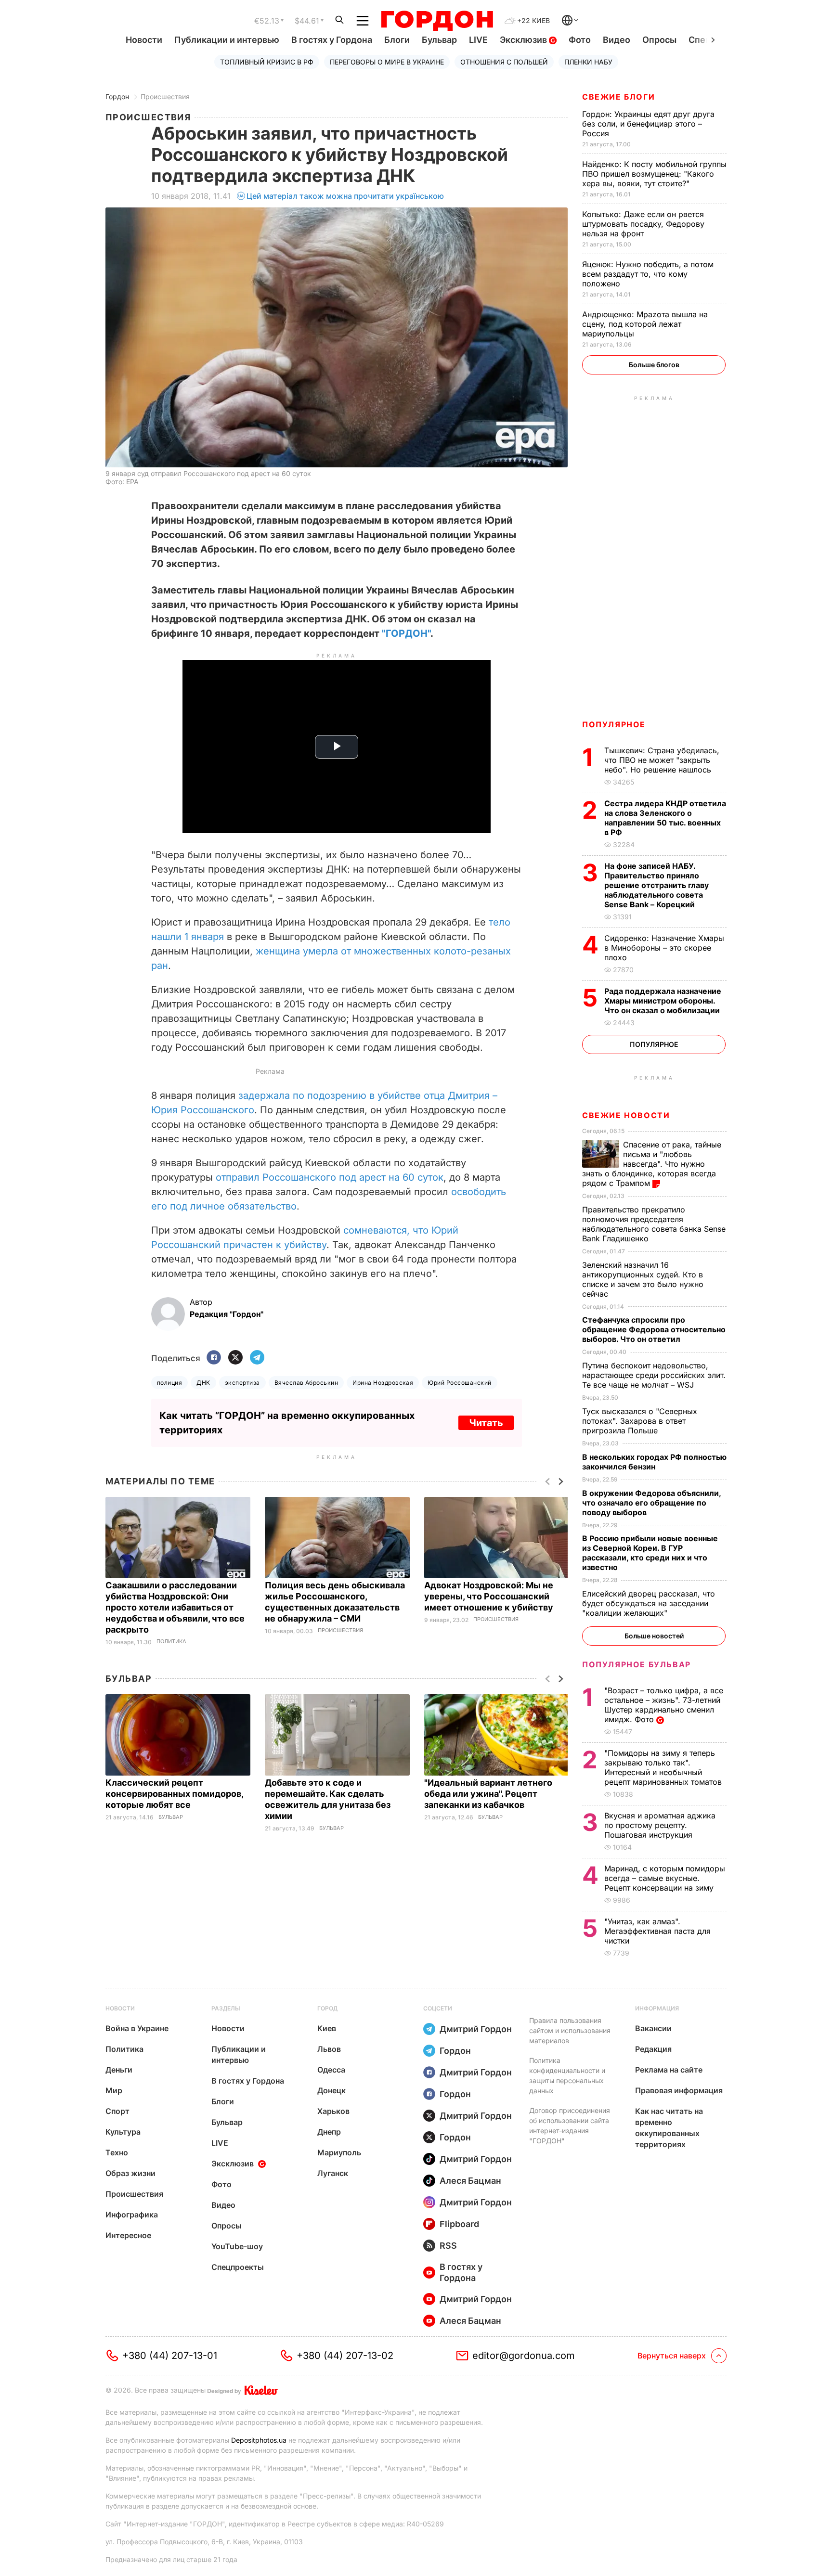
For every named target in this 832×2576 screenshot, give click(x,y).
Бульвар (439, 40)
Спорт (117, 2111)
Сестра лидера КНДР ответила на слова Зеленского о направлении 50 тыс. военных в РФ (665, 818)
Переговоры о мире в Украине (387, 62)
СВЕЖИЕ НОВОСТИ (626, 1115)
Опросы (659, 40)
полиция (169, 1383)
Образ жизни (130, 2173)
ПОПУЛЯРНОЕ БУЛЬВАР (637, 1664)
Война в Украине (137, 2028)
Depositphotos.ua (259, 2440)
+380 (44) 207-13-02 (345, 2356)
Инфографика (132, 2215)
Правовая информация (679, 2090)
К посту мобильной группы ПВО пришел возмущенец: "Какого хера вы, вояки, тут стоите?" (654, 174)
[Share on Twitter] (235, 1358)
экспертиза (242, 1383)
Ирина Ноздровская (383, 1383)
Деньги (119, 2070)
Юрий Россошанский (459, 1383)
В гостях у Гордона (332, 40)
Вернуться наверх (672, 2356)
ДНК (203, 1383)
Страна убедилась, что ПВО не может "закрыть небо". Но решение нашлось (662, 760)
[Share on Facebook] (214, 1358)
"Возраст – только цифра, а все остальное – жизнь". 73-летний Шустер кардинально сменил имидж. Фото (664, 1705)
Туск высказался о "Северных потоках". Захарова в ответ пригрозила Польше (640, 1421)
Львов (329, 2049)
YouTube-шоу (237, 2246)
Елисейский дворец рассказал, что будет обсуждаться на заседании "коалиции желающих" (649, 1603)
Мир (114, 2090)
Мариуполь (339, 2152)
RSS (448, 2246)
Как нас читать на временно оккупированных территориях (669, 2128)
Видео (617, 40)
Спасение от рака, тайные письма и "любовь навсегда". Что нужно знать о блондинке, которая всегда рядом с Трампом (652, 1164)
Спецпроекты (238, 2267)
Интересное (128, 2235)
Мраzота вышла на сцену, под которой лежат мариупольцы (645, 324)
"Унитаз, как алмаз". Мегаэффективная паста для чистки (657, 1931)
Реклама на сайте (669, 2070)
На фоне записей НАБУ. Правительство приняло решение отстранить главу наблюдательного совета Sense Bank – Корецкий (656, 885)
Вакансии (653, 2028)
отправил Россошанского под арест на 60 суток (330, 1177)
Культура (123, 2132)
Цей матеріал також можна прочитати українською (345, 196)
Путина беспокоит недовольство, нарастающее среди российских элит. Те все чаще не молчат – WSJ (654, 1375)
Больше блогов (654, 365)
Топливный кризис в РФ (267, 62)
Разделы (226, 2008)
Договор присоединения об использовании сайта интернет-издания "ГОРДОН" (570, 2125)
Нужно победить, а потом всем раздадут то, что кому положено (648, 274)
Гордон (117, 97)
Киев (327, 2028)
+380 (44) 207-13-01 (170, 2356)
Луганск (333, 2173)
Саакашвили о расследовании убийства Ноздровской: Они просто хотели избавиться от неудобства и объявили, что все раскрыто (175, 1607)
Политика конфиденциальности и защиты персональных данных (567, 2075)
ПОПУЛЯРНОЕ (614, 724)
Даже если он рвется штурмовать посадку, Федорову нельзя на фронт (643, 224)
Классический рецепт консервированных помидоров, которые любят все (174, 1794)
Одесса (331, 2070)
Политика (171, 1642)
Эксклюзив (524, 40)
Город (327, 2008)
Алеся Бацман (470, 2181)
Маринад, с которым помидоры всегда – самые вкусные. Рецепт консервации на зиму (665, 1878)
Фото (580, 40)
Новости (144, 40)
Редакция (653, 2049)
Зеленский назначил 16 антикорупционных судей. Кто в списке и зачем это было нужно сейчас (643, 1279)
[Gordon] (437, 21)
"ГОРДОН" (406, 633)
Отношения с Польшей (504, 62)
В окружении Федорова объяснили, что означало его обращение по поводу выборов (651, 1503)
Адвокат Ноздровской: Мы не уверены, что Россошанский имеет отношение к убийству (490, 1596)
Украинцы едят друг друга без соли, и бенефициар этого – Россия (648, 124)
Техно (117, 2152)
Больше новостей (654, 1636)
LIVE (478, 40)
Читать (486, 1423)
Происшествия (165, 97)
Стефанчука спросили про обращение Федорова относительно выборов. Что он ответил (654, 1329)
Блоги (397, 40)
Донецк (331, 2090)
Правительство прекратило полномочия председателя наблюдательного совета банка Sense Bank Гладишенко (654, 1224)
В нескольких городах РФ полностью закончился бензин (654, 1462)
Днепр (329, 2132)
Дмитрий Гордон (476, 2029)
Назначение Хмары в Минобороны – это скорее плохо (664, 948)
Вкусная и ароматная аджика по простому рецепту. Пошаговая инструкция (660, 1825)
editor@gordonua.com (524, 2356)
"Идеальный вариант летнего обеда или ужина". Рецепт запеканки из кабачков (488, 1794)
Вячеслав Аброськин (306, 1383)
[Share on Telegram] (257, 1358)
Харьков (333, 2111)
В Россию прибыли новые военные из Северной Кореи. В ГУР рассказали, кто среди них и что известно (650, 1553)
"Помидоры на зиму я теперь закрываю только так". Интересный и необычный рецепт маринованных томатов (664, 1767)
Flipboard (459, 2224)
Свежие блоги (618, 97)
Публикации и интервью (227, 40)
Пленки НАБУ (588, 62)
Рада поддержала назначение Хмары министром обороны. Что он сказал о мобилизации (663, 1001)
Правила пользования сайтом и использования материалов (570, 2030)
